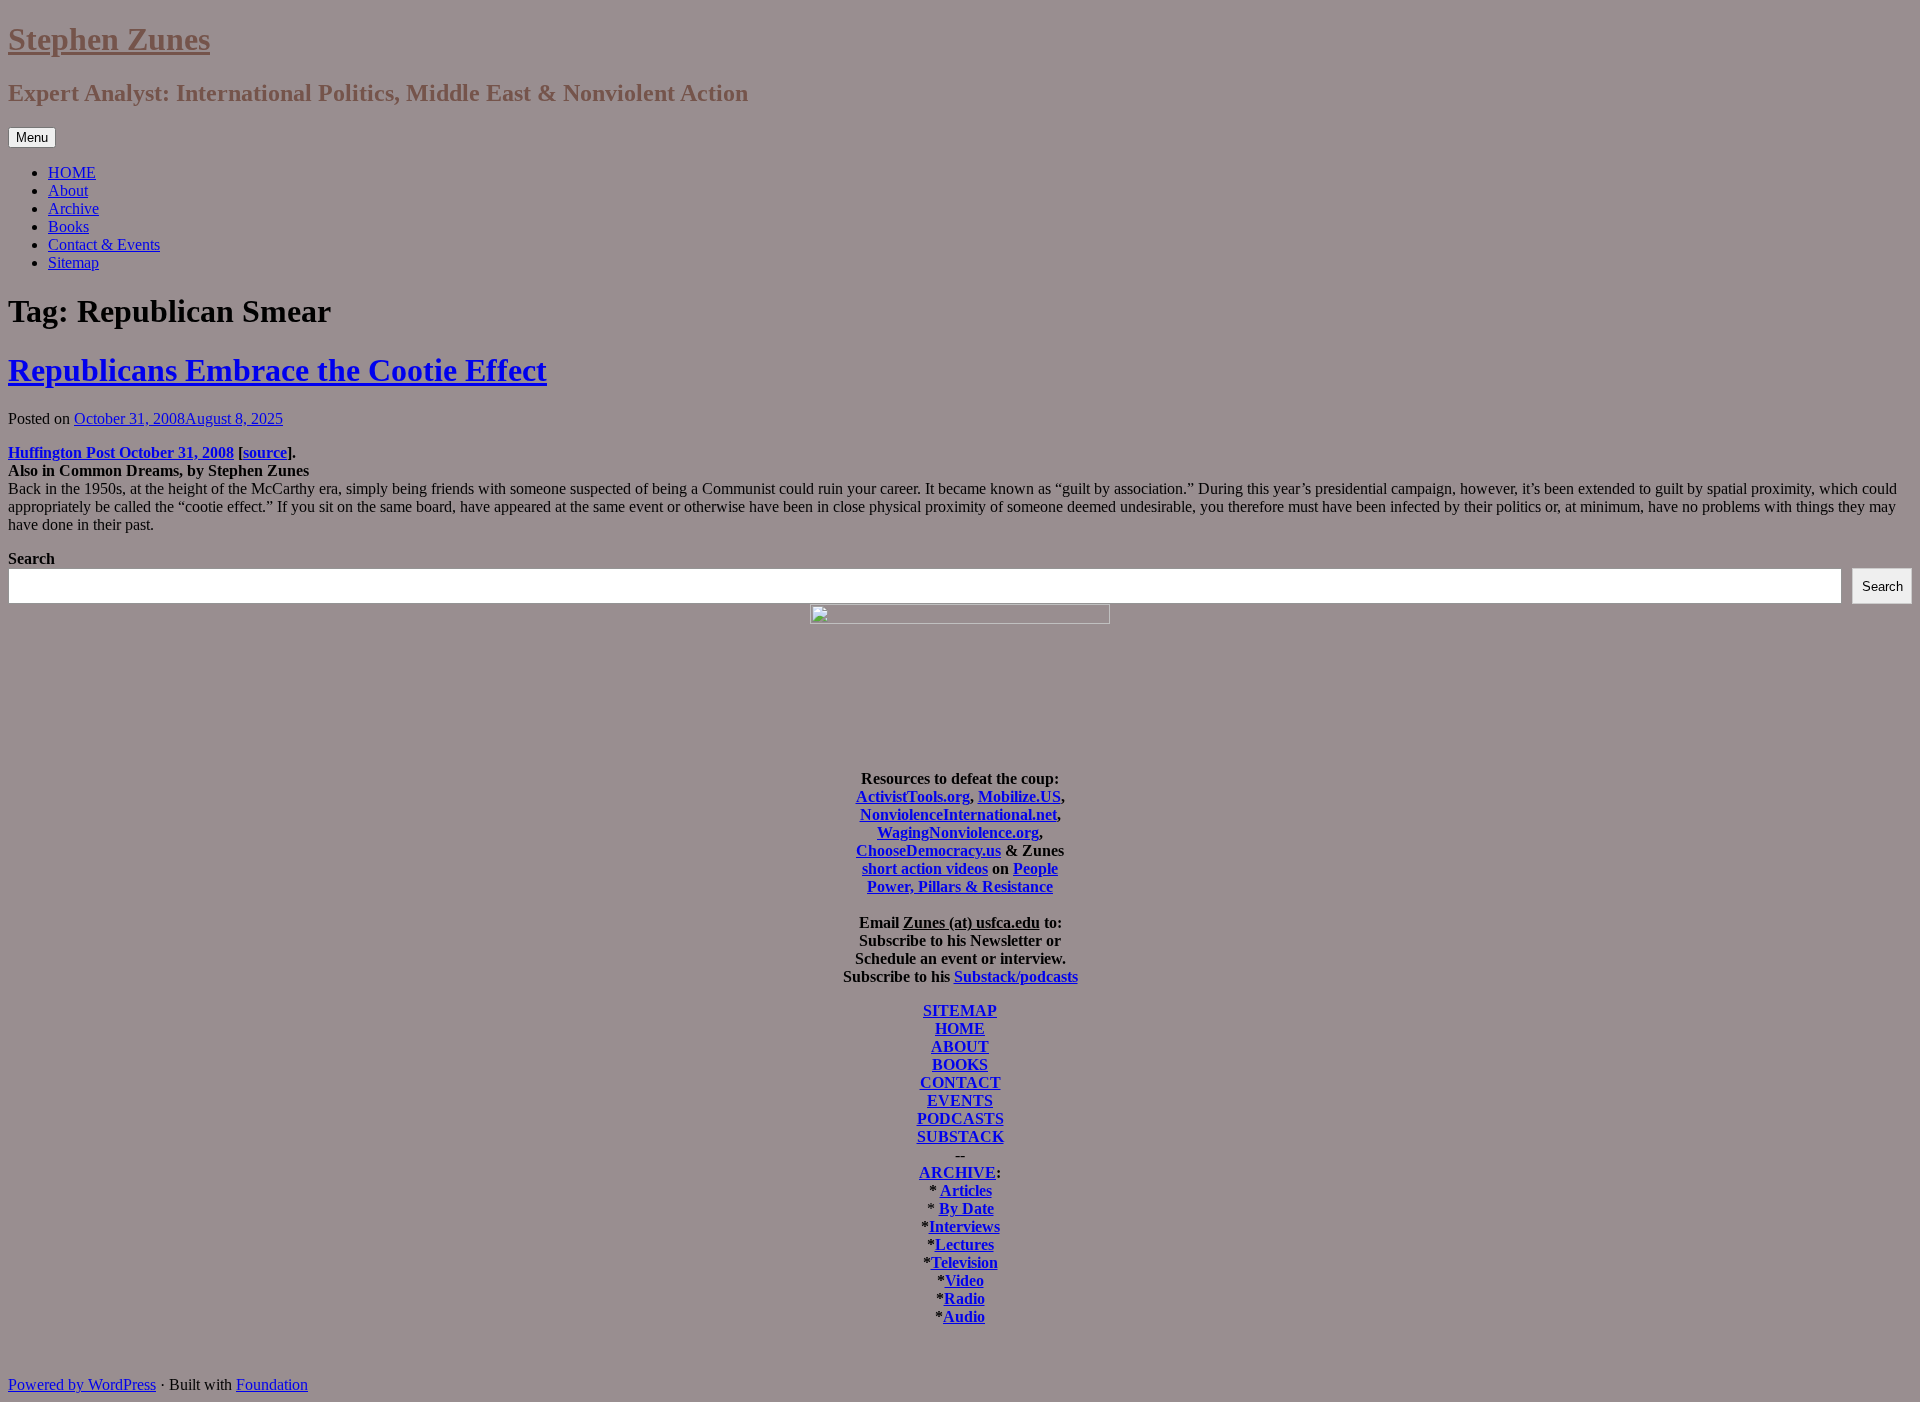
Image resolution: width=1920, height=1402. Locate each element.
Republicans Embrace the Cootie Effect (277, 370)
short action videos (925, 868)
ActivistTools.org (913, 796)
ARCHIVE (957, 1172)
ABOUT (960, 1046)
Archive (73, 208)
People (1035, 868)
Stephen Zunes (109, 39)
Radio (964, 1298)
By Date (966, 1208)
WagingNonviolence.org (958, 832)
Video (964, 1280)
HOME (72, 172)
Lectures (964, 1244)
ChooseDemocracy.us (928, 850)
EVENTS (960, 1100)
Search (31, 558)
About (68, 190)
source (265, 452)
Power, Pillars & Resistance (960, 886)
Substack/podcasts (1016, 976)
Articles (966, 1190)
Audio (964, 1316)
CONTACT (960, 1082)
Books (68, 226)
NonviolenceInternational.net (958, 814)
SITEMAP (960, 1010)
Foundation (272, 1384)
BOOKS (960, 1064)
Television (964, 1262)
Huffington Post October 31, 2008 (121, 452)
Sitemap (73, 262)
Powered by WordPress (82, 1384)
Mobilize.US (1019, 796)
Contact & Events (104, 244)
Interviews (964, 1226)
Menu (32, 137)
